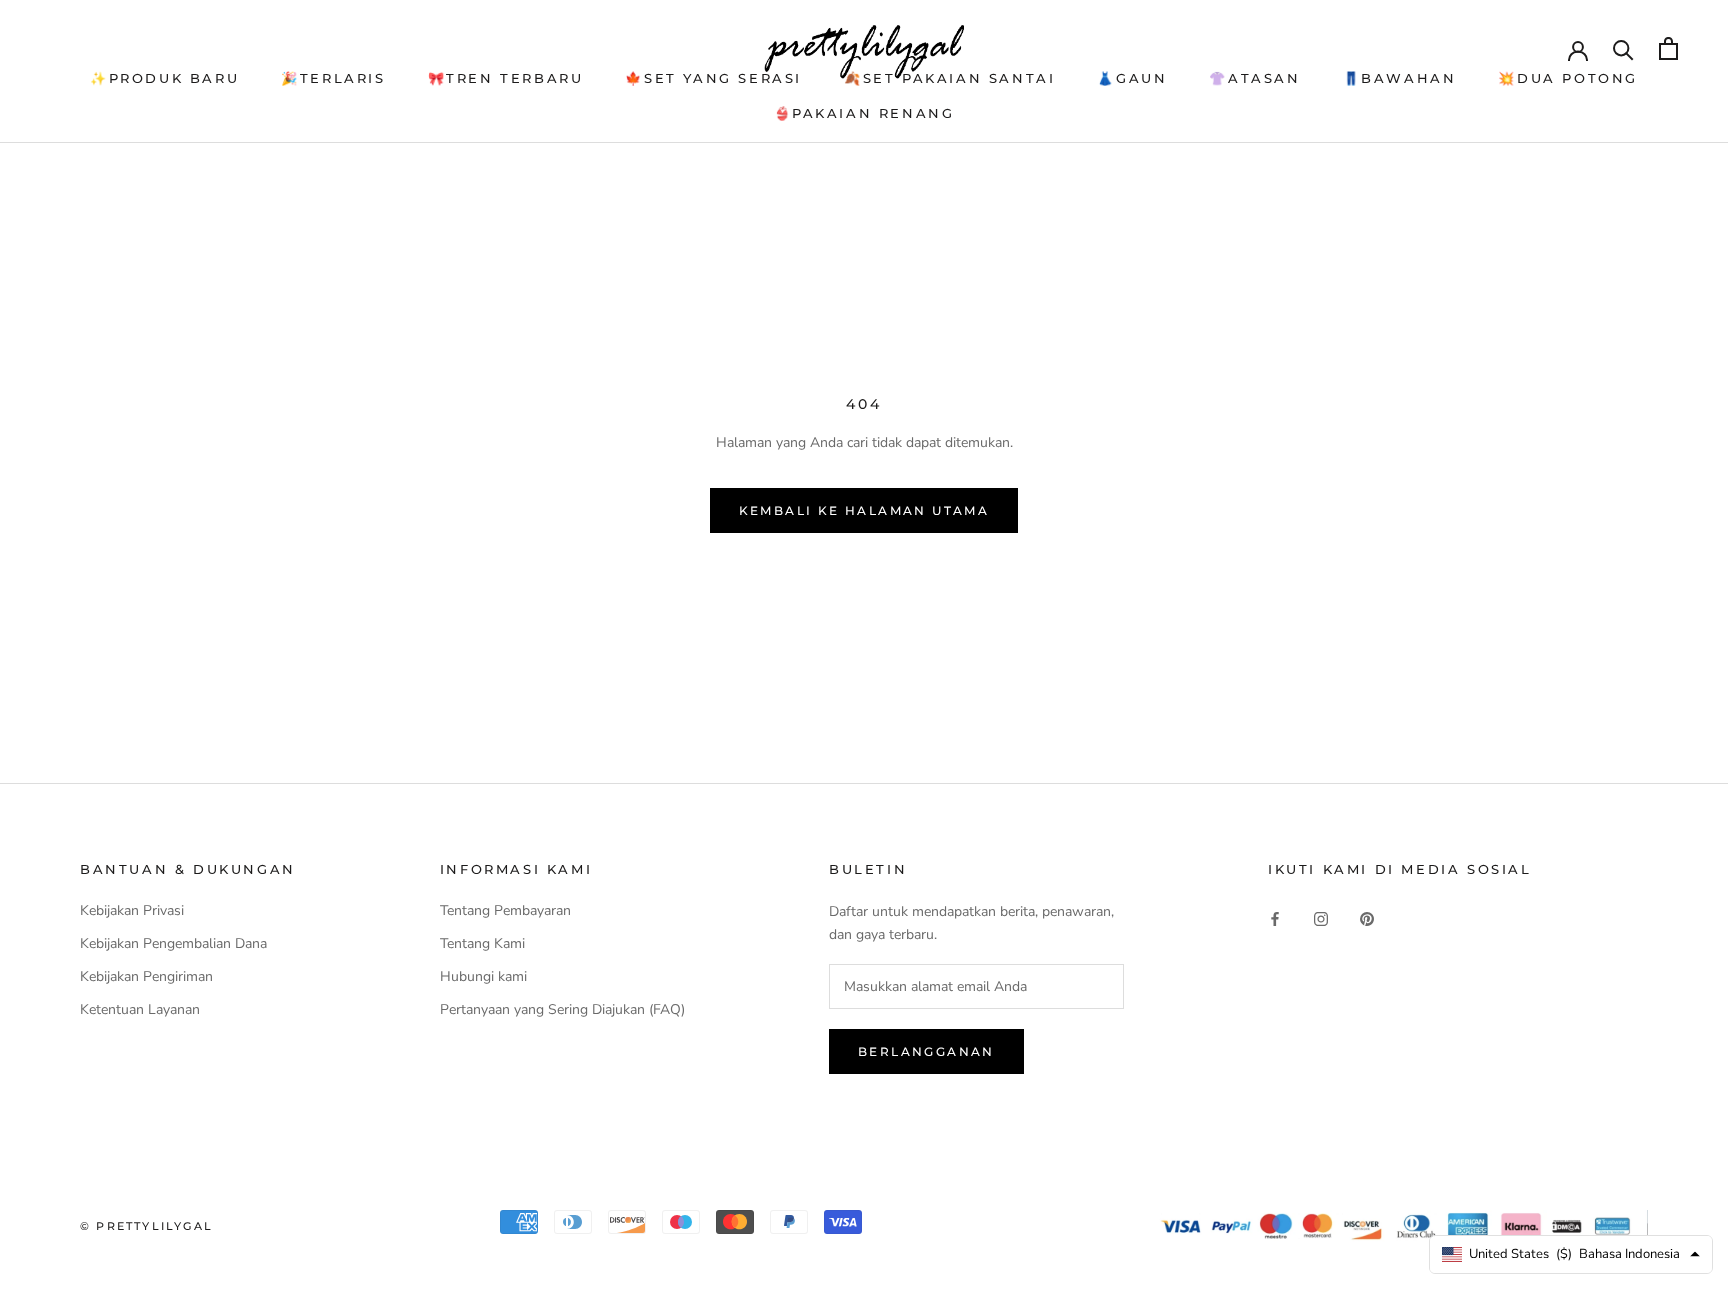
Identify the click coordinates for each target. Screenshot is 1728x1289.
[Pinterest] (1367, 917)
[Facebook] (1275, 917)
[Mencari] (1623, 48)
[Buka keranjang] (1668, 48)
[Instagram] (1321, 917)
